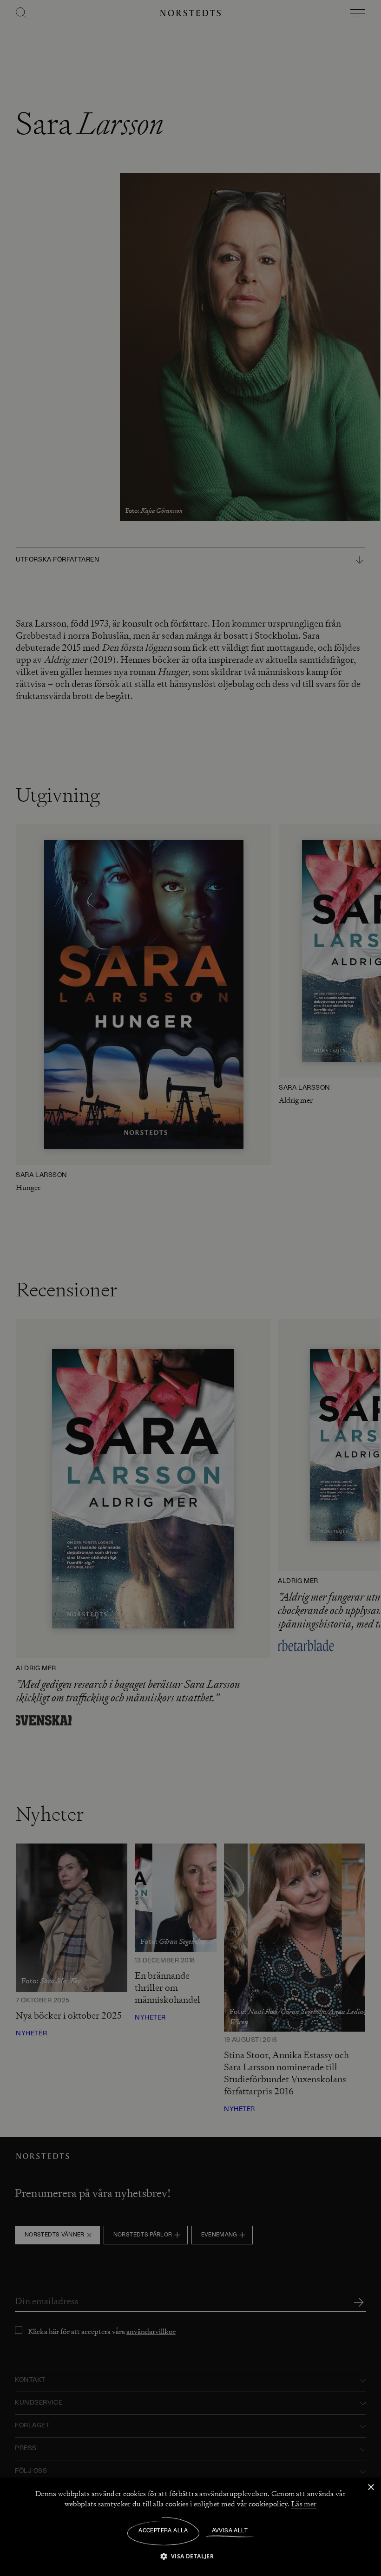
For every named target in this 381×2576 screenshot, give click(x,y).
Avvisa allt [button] (230, 2531)
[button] (191, 2556)
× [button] (371, 2488)
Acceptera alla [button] (163, 2531)
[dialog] (190, 1288)
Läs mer (304, 2504)
